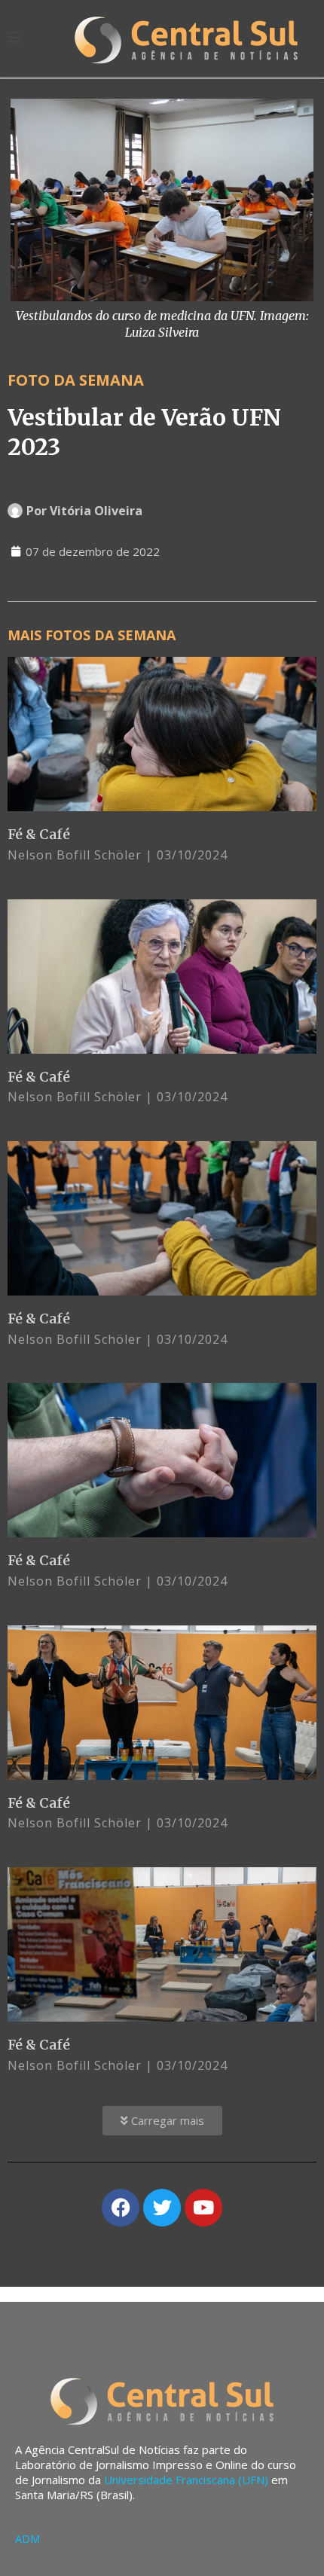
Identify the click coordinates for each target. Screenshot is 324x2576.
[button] (162, 2121)
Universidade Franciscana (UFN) (186, 2480)
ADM (28, 2539)
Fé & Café (39, 834)
